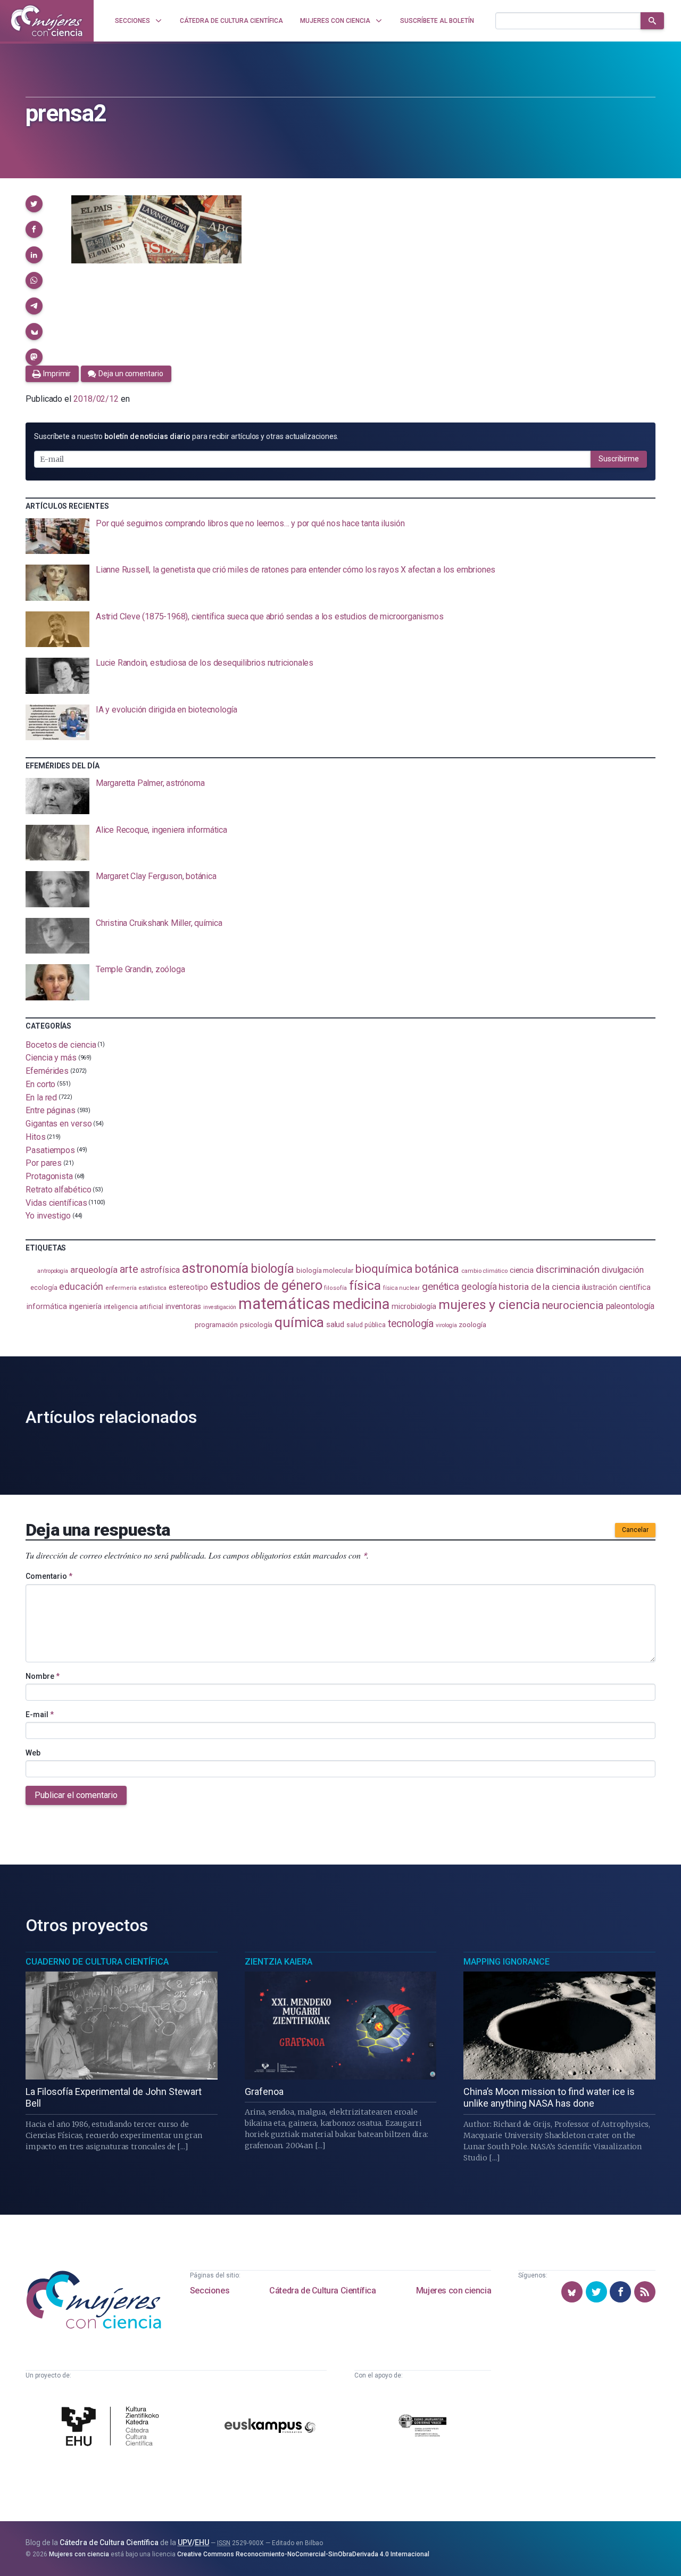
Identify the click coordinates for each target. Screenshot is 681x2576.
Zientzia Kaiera (279, 1962)
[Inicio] (47, 21)
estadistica (153, 1288)
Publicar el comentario (76, 1795)
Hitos (36, 1137)
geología (479, 1286)
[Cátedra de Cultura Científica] (113, 2427)
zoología (472, 1324)
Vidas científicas (56, 1202)
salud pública (366, 1325)
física (365, 1285)
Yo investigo (48, 1216)
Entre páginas (51, 1110)
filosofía (335, 1288)
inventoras (183, 1306)
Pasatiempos (50, 1150)
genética (441, 1286)
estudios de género (266, 1285)
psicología (256, 1325)
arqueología (94, 1270)
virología (446, 1325)
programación (216, 1325)
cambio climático (484, 1271)
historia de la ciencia (539, 1287)
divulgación (623, 1270)
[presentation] (340, 536)
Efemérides (47, 1071)
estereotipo (188, 1287)
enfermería (121, 1288)
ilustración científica (616, 1287)
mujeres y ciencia (489, 1304)
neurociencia (573, 1305)
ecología (44, 1287)
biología (272, 1269)
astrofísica (160, 1270)
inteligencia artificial (134, 1307)
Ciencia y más (51, 1058)
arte (129, 1269)
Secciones (210, 2291)
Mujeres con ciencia (454, 2291)
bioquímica (384, 1269)
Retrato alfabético (59, 1190)
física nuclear (401, 1288)
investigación (220, 1307)
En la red (41, 1097)
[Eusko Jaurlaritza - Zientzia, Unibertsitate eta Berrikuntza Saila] (422, 2427)
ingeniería (85, 1306)
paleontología (630, 1306)
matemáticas (284, 1304)
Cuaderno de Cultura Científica (97, 1962)
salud (335, 1324)
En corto (40, 1084)
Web (33, 1753)
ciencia (522, 1270)
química (299, 1322)
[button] (34, 204)
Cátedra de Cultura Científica (322, 2291)
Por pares (44, 1163)
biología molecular (325, 1270)
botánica (437, 1269)
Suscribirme (619, 459)
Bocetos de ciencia (61, 1044)
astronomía (215, 1268)
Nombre (43, 1676)
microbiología (414, 1306)
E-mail (40, 1714)
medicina (361, 1304)
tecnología (411, 1324)
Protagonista (49, 1176)
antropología (53, 1271)
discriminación (568, 1269)
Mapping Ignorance (506, 1962)
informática (47, 1307)
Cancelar (635, 1530)
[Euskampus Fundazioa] (270, 2428)
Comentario (49, 1576)
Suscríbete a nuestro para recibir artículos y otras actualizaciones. (186, 436)
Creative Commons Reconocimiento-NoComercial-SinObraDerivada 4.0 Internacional (303, 2554)
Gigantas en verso (59, 1124)
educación (81, 1286)
